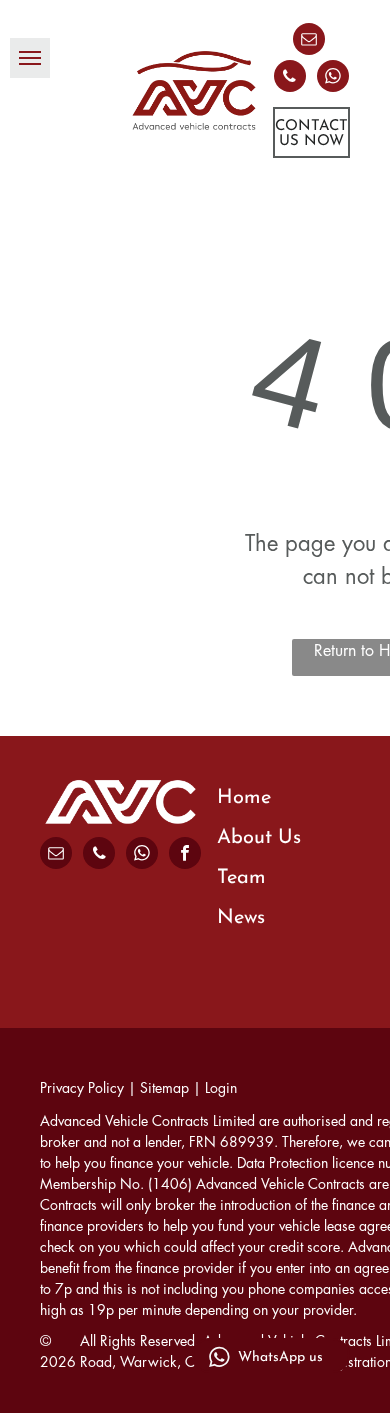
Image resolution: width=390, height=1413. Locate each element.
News (241, 918)
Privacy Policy (82, 1088)
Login (221, 1088)
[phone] (290, 78)
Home (244, 798)
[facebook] (185, 855)
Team (241, 878)
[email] (309, 41)
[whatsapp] (333, 78)
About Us (259, 838)
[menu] (30, 58)
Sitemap (164, 1088)
